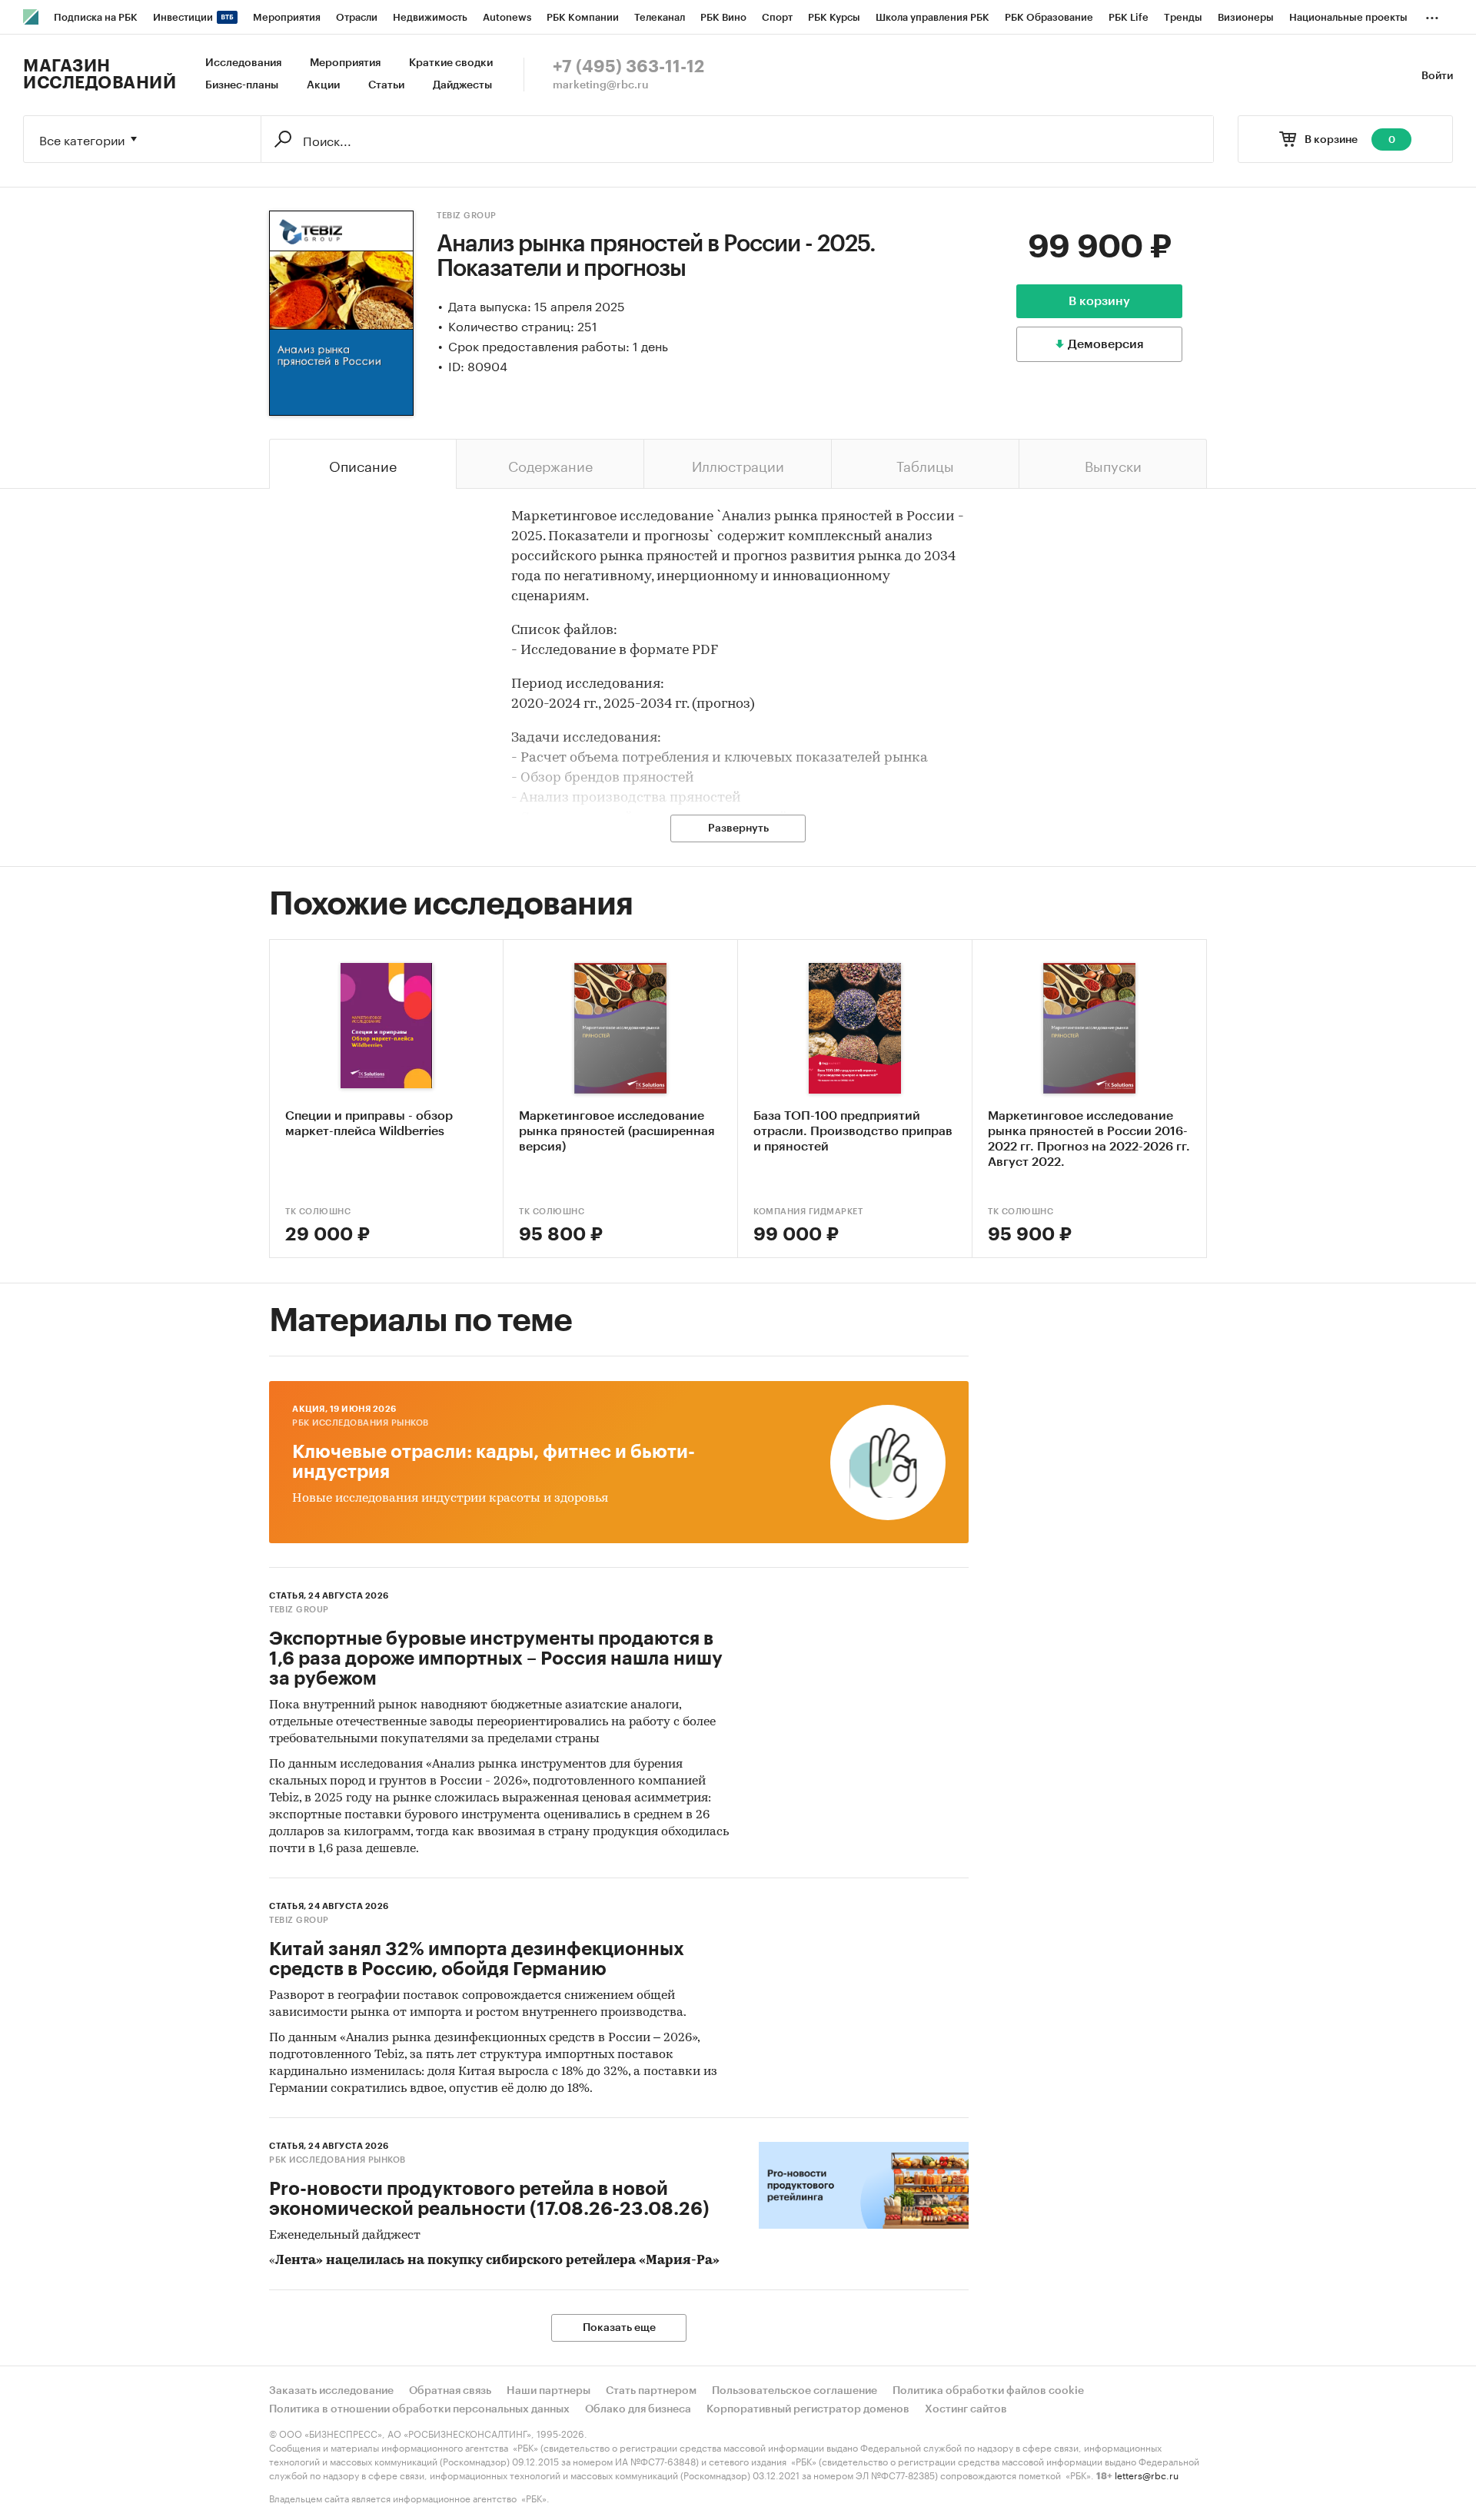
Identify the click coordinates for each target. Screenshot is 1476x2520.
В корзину (1099, 301)
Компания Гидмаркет (808, 1212)
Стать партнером (651, 2391)
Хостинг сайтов (966, 2409)
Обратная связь (450, 2391)
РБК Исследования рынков (361, 1423)
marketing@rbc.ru (601, 85)
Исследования (243, 63)
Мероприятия (345, 63)
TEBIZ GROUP (467, 216)
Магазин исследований (100, 75)
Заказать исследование (331, 2391)
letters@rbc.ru (1147, 2474)
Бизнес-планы (242, 85)
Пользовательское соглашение (795, 2391)
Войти (1437, 76)
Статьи (386, 85)
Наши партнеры (549, 2391)
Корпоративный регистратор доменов (808, 2409)
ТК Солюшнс (318, 1212)
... (1432, 15)
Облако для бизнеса (638, 2409)
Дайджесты (462, 85)
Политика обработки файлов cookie (988, 2391)
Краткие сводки (451, 63)
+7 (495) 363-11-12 (628, 67)
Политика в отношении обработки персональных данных (419, 2409)
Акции (323, 85)
